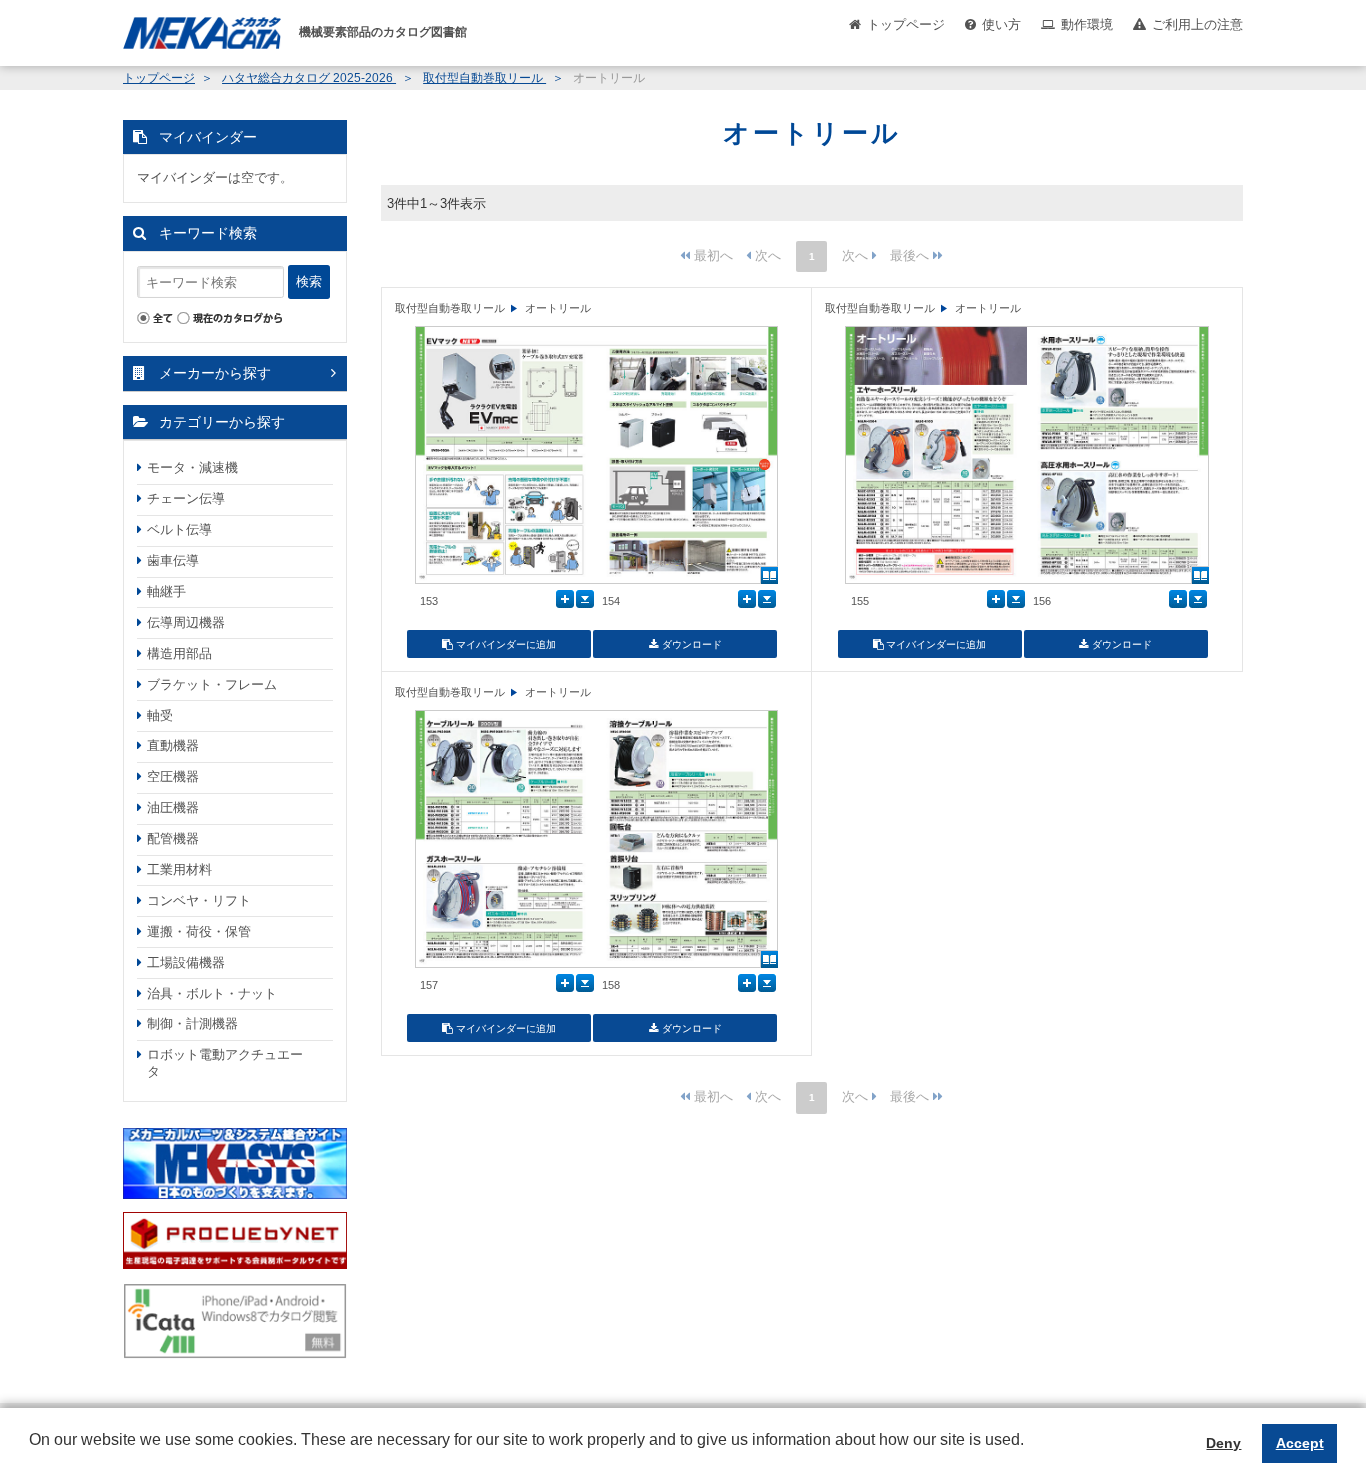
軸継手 (166, 591)
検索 (309, 281)
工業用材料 (179, 869)
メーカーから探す (215, 373)
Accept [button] (1300, 1443)
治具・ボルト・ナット (212, 993)
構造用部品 (179, 653)
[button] (32, 1455)
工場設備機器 (186, 962)
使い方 (1001, 24)
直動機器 (173, 745)
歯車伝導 (173, 560)
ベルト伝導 (179, 529)
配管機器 (173, 838)
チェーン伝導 (186, 498)
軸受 (160, 715)
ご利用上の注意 (1197, 24)
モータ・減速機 (192, 467)
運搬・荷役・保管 (199, 931)
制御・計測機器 (192, 1023)
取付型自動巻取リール (484, 78)
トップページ (906, 24)
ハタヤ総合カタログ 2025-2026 (309, 78)
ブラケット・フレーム (212, 684)
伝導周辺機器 (186, 622)
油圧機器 (173, 807)
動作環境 (1087, 24)
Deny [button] (1223, 1443)
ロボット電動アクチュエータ (225, 1063)
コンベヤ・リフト (199, 900)
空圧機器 (173, 776)
